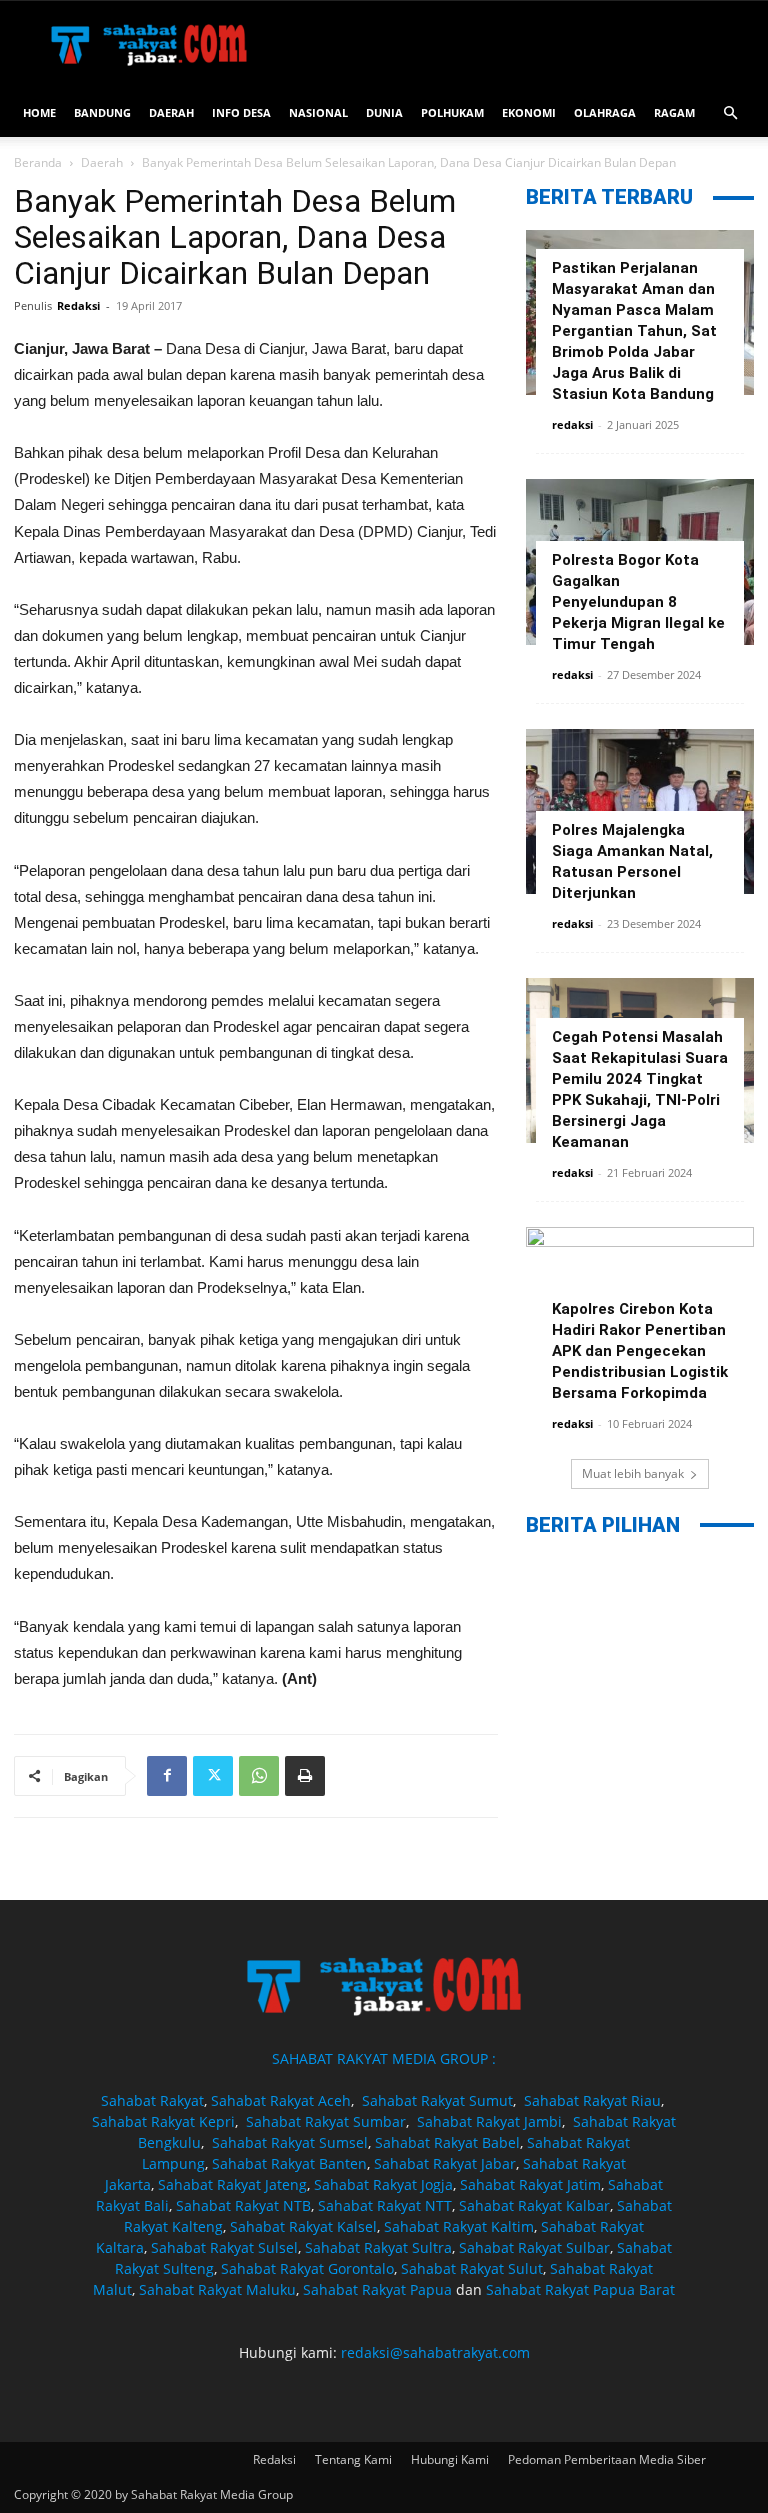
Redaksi (78, 305)
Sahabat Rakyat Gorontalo (307, 2268)
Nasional (318, 112)
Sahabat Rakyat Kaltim (459, 2226)
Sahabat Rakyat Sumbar (326, 2121)
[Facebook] (167, 1776)
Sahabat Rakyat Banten (289, 2163)
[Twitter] (213, 1776)
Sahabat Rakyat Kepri (163, 2121)
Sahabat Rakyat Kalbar (534, 2205)
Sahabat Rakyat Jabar (445, 2163)
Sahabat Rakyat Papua (377, 2289)
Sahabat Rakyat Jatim (530, 2184)
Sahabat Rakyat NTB (243, 2205)
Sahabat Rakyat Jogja (383, 2184)
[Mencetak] (305, 1776)
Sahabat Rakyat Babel (447, 2142)
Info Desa (241, 112)
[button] (730, 113)
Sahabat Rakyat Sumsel (290, 2142)
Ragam (674, 112)
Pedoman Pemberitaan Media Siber (607, 2459)
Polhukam (452, 112)
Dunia (384, 112)
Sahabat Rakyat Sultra (378, 2247)
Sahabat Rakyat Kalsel (303, 2226)
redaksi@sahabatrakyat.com (435, 2352)
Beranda (38, 162)
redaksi (572, 424)
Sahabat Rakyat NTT (385, 2205)
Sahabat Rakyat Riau (592, 2100)
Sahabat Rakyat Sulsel (224, 2247)
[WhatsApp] (259, 1776)
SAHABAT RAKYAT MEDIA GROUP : (384, 2058)
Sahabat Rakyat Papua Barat (580, 2289)
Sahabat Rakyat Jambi (489, 2121)
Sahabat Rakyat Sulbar (534, 2247)
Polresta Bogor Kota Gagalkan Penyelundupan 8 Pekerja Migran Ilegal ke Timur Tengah (638, 602)
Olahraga (605, 112)
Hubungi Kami (450, 2459)
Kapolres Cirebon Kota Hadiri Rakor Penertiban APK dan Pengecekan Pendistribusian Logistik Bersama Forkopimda (640, 1351)
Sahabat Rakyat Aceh (281, 2100)
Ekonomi (529, 112)
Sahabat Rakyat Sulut (472, 2268)
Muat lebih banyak (633, 1473)
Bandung (102, 112)
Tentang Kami (353, 2459)
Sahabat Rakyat (152, 2100)
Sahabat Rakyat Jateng (232, 2184)
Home (39, 112)
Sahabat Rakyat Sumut (437, 2100)
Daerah (171, 112)
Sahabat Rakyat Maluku (217, 2289)
